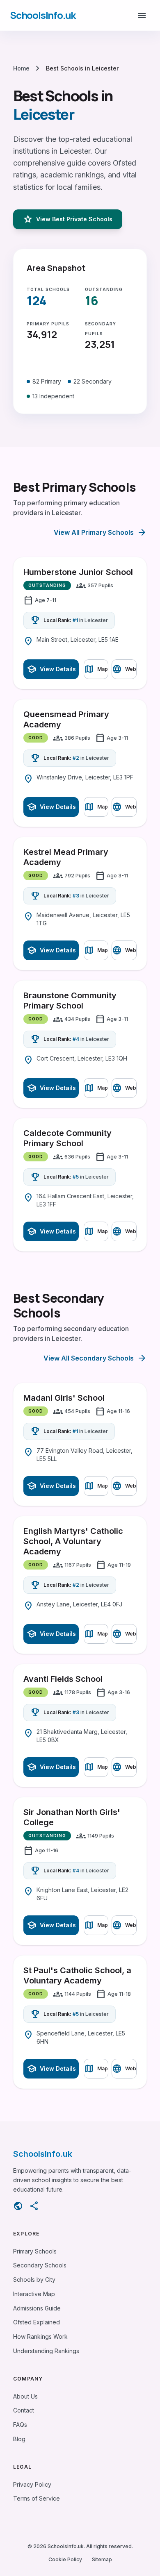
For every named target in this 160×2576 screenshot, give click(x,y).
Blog (19, 2439)
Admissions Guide (37, 2308)
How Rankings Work (40, 2336)
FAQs (20, 2425)
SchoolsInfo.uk (43, 15)
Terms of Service (37, 2498)
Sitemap (102, 2559)
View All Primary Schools (100, 532)
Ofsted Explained (37, 2322)
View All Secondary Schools (95, 1358)
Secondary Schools (40, 2265)
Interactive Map (34, 2294)
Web (124, 669)
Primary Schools (35, 2251)
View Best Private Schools (68, 219)
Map (96, 669)
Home (21, 68)
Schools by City (34, 2280)
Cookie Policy (65, 2559)
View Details (51, 669)
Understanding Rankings (46, 2351)
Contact (24, 2410)
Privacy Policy (32, 2484)
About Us (25, 2396)
